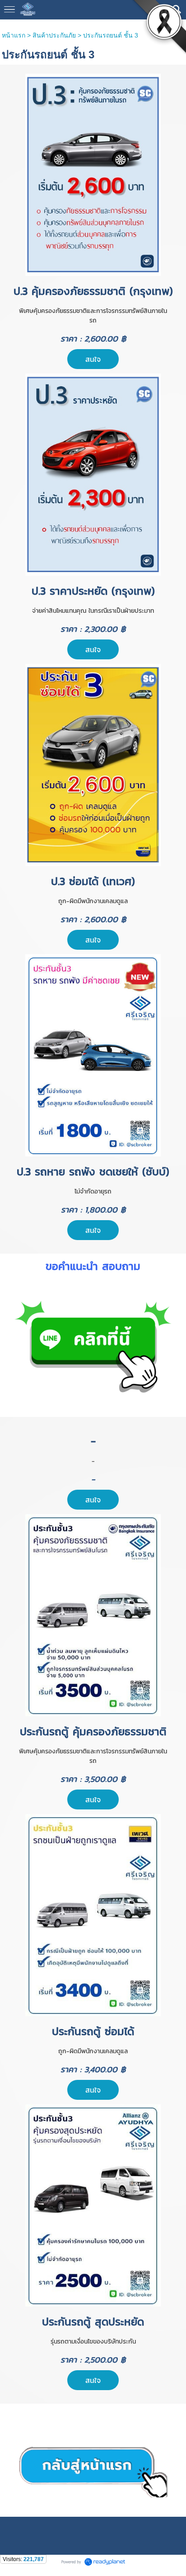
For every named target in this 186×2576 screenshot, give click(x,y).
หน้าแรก (14, 35)
